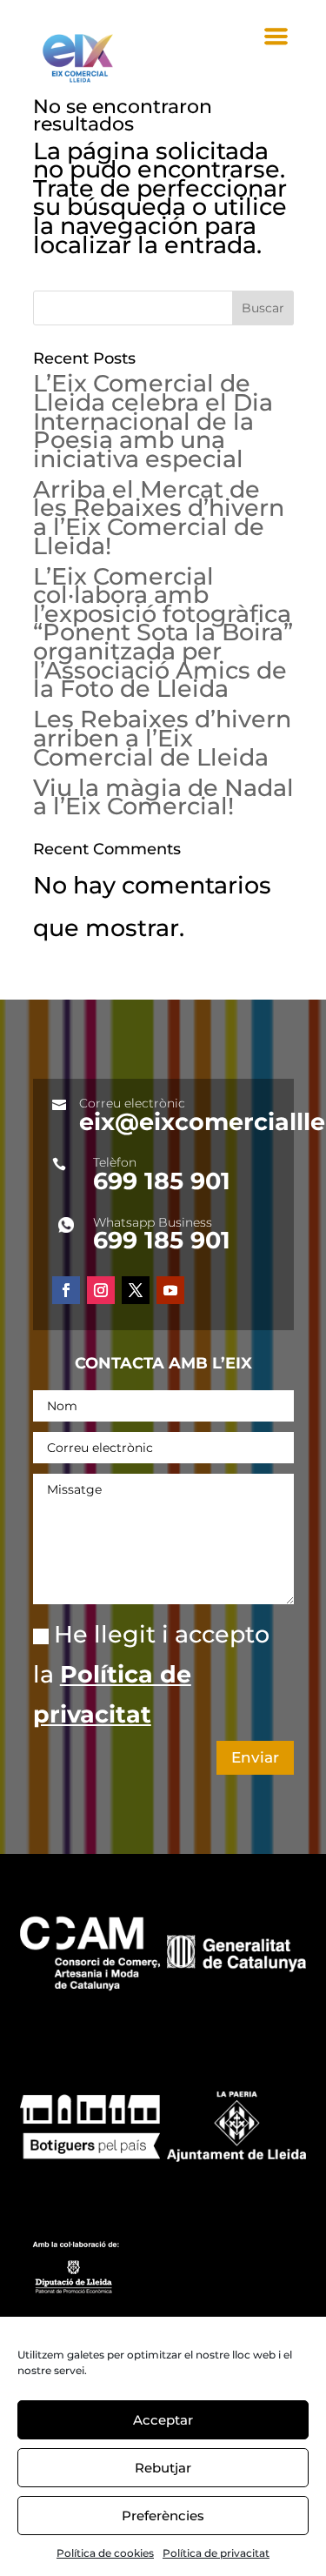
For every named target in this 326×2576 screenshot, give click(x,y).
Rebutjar (163, 2468)
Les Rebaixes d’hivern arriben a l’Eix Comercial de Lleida (162, 738)
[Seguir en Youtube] (170, 1290)
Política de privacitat (216, 2553)
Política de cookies (105, 2553)
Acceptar (163, 2420)
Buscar (263, 308)
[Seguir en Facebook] (66, 1290)
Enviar (255, 1757)
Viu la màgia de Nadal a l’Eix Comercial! (163, 797)
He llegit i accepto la (151, 1674)
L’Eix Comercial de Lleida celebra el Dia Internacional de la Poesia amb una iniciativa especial (153, 421)
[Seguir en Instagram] (101, 1290)
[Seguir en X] (136, 1290)
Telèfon (115, 1162)
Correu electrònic (132, 1103)
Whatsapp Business (153, 1222)
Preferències (163, 2516)
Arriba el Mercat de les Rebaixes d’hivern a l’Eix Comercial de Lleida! (159, 518)
